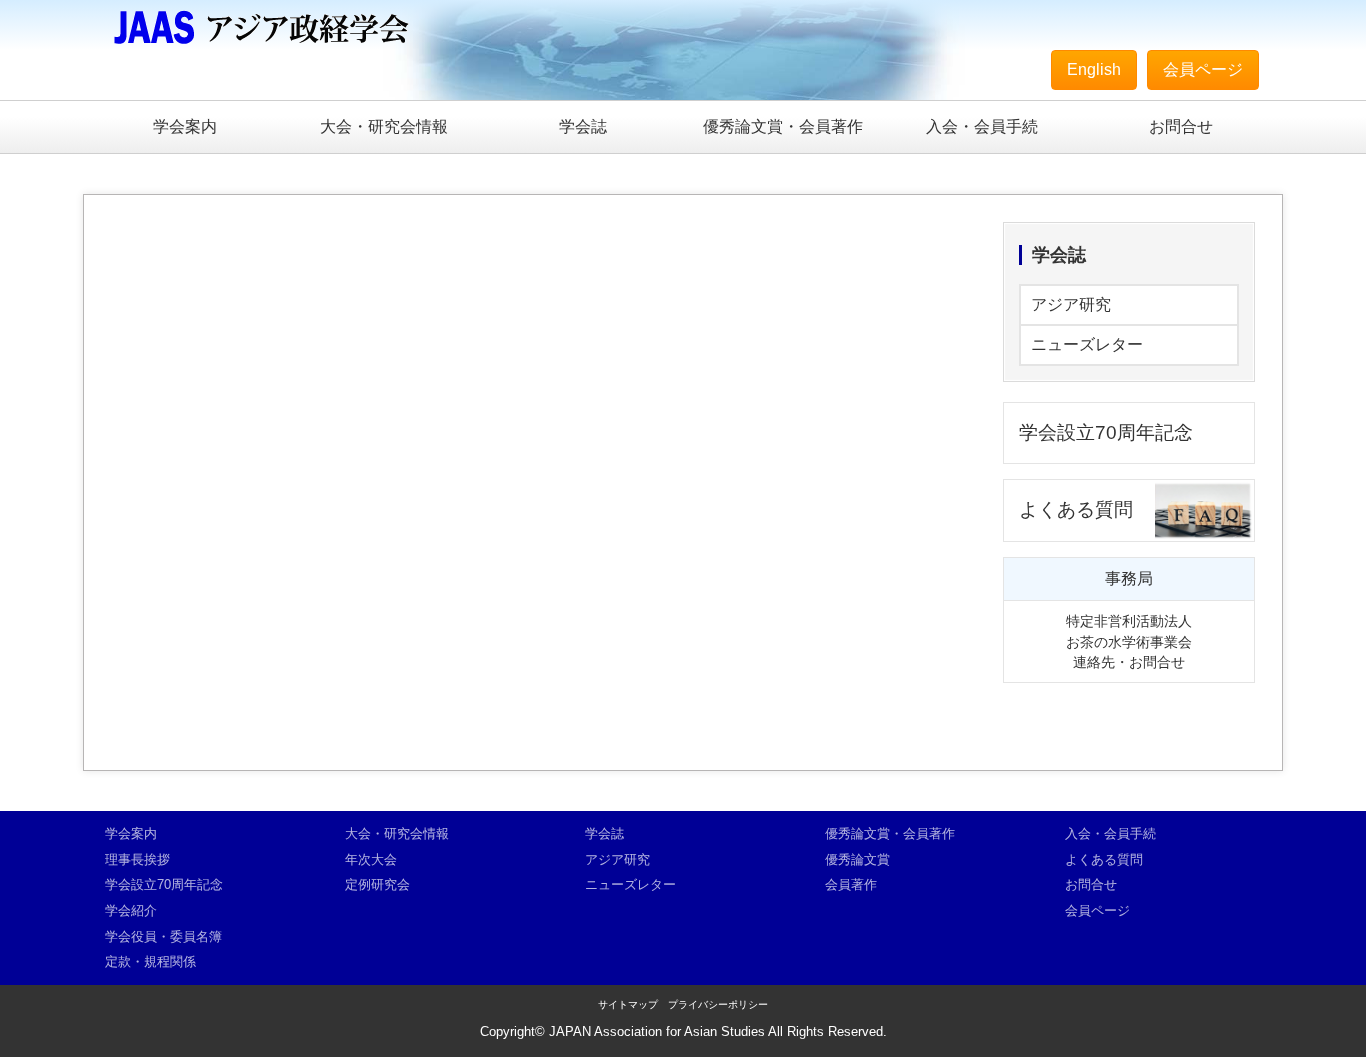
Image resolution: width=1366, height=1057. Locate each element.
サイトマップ (628, 1004)
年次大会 (371, 859)
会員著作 (851, 884)
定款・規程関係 (150, 961)
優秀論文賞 (857, 859)
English (1094, 69)
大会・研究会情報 (384, 126)
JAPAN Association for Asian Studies (657, 1031)
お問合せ (1181, 126)
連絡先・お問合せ (1129, 662)
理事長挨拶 (137, 859)
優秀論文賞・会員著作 (783, 126)
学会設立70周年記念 (1106, 432)
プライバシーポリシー (718, 1004)
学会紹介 (131, 910)
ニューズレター (1087, 344)
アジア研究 (1071, 304)
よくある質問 (1076, 509)
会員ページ (1203, 69)
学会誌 (583, 126)
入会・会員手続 (982, 126)
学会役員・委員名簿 (163, 936)
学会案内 (185, 126)
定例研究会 (377, 884)
